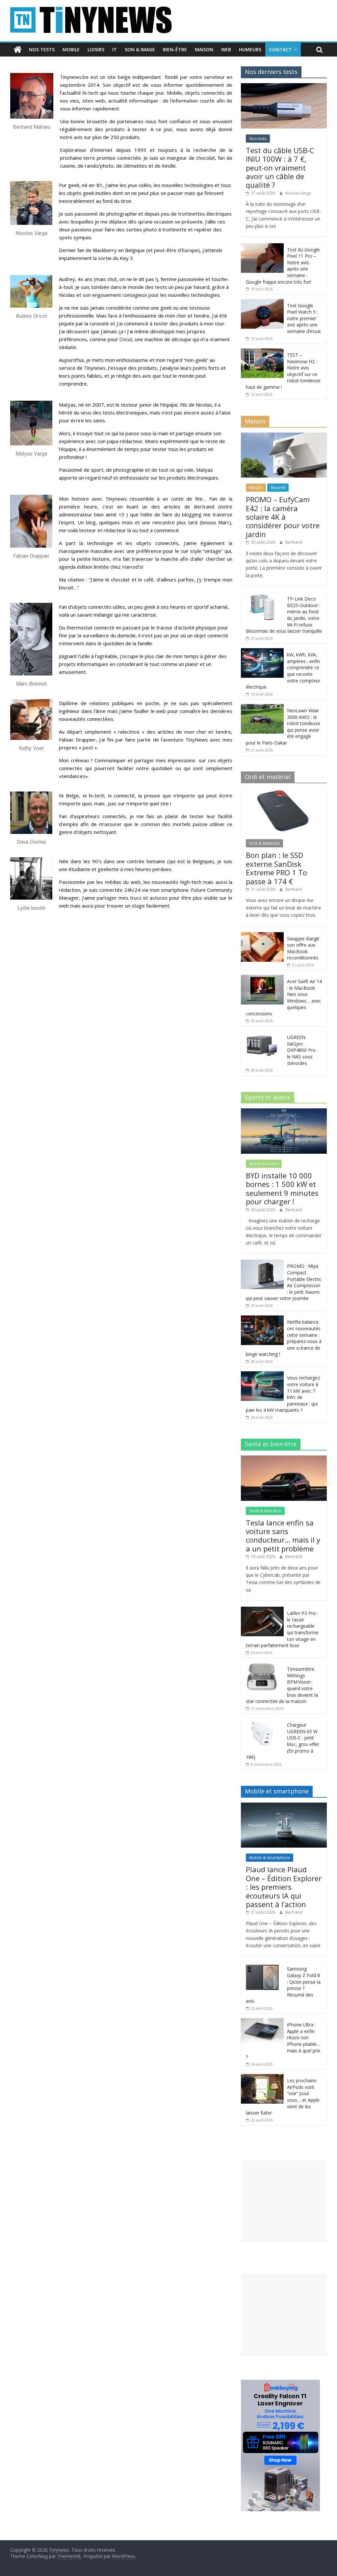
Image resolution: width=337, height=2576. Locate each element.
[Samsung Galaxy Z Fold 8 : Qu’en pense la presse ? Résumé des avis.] (262, 1966)
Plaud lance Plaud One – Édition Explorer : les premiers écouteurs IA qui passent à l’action (284, 1887)
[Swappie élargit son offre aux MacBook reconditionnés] (262, 936)
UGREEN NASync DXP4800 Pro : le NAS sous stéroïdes (302, 1050)
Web (226, 49)
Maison (204, 49)
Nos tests (42, 49)
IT (115, 49)
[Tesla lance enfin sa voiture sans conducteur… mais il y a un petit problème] (284, 1459)
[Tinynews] (18, 50)
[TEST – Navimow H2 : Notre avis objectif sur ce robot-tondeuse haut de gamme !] (262, 352)
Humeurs (250, 49)
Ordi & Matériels (264, 843)
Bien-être (175, 49)
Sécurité (278, 488)
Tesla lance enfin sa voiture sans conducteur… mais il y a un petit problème (283, 1536)
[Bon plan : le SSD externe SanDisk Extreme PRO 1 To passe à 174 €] (284, 792)
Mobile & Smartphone (270, 1858)
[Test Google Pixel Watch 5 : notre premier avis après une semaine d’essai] (262, 303)
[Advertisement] (284, 2202)
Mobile (71, 49)
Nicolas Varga (298, 193)
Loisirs (96, 49)
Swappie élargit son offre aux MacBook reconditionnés (303, 948)
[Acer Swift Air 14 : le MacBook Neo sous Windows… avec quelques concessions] (262, 978)
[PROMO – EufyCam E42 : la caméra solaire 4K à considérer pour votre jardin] (284, 436)
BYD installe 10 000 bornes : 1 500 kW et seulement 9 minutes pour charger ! (282, 1188)
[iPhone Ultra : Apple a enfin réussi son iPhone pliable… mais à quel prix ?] (262, 2022)
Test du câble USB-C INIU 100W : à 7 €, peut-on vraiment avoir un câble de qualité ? (280, 168)
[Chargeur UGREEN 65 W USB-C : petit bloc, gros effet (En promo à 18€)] (262, 1722)
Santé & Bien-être (265, 1511)
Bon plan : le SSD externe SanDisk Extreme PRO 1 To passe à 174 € (276, 868)
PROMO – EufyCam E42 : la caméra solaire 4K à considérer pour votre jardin (283, 517)
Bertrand (294, 542)
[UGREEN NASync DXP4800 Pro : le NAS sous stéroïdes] (262, 1034)
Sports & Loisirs (264, 1164)
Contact (281, 49)
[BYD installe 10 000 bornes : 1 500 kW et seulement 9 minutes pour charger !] (284, 1112)
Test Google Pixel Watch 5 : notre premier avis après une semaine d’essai (304, 318)
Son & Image (140, 49)
